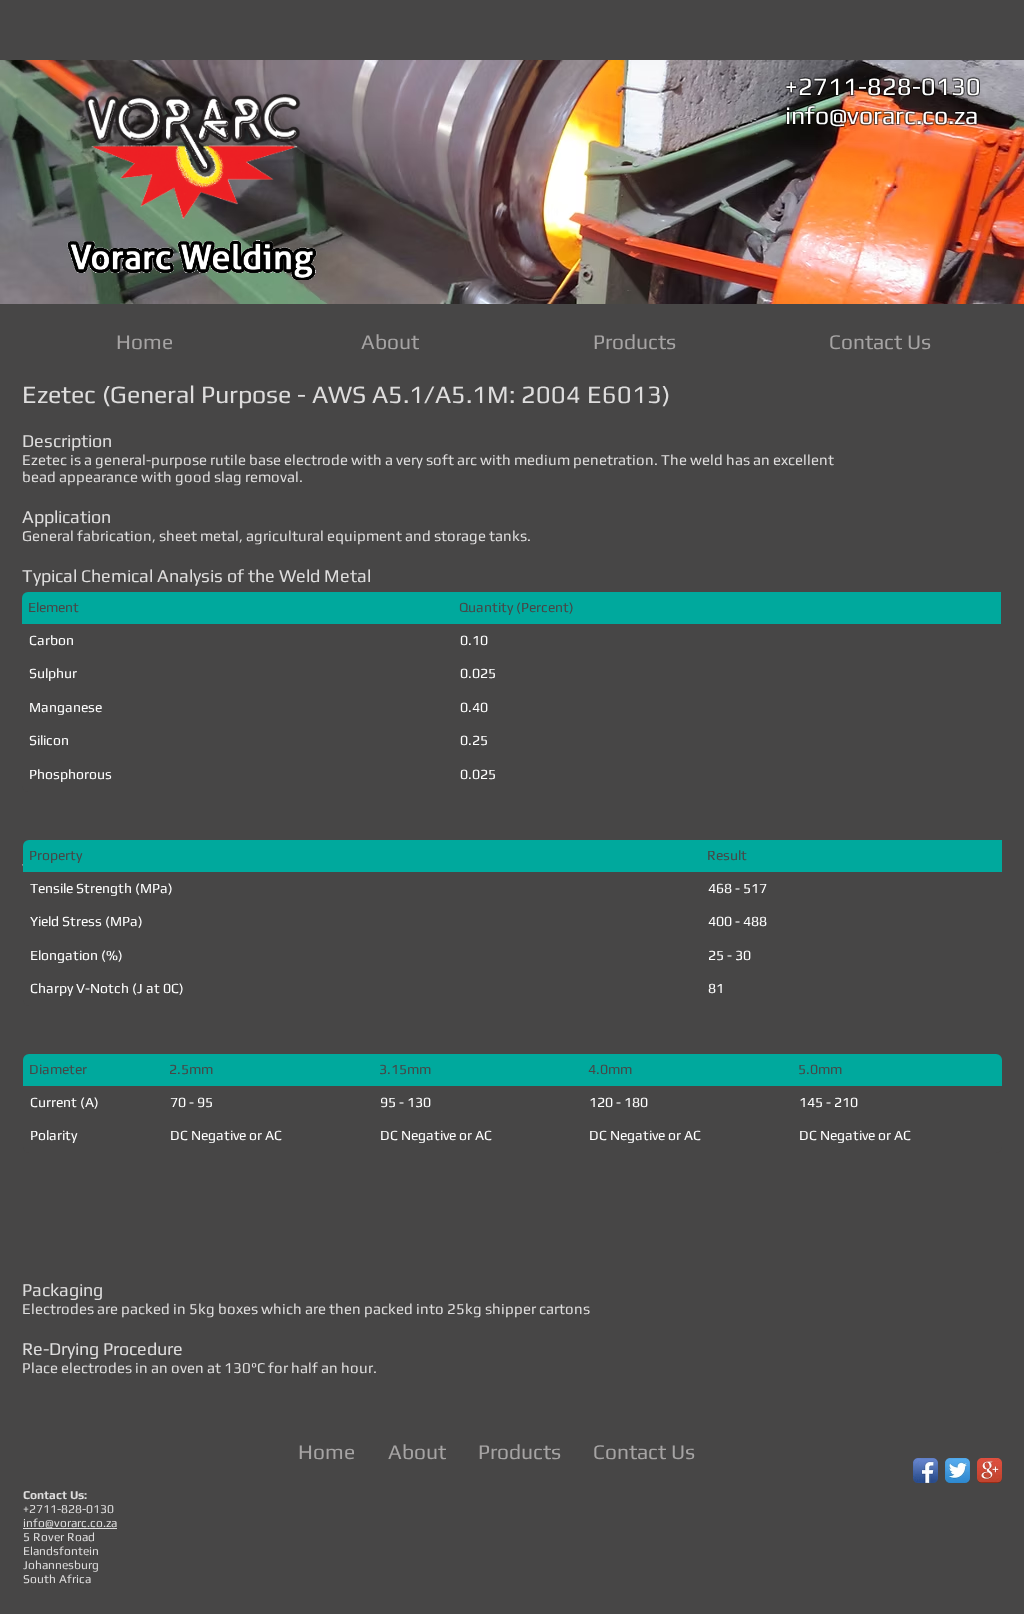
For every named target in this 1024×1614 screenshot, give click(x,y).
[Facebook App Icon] (925, 1470)
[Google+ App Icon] (989, 1470)
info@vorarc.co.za (881, 115)
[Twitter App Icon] (957, 1470)
